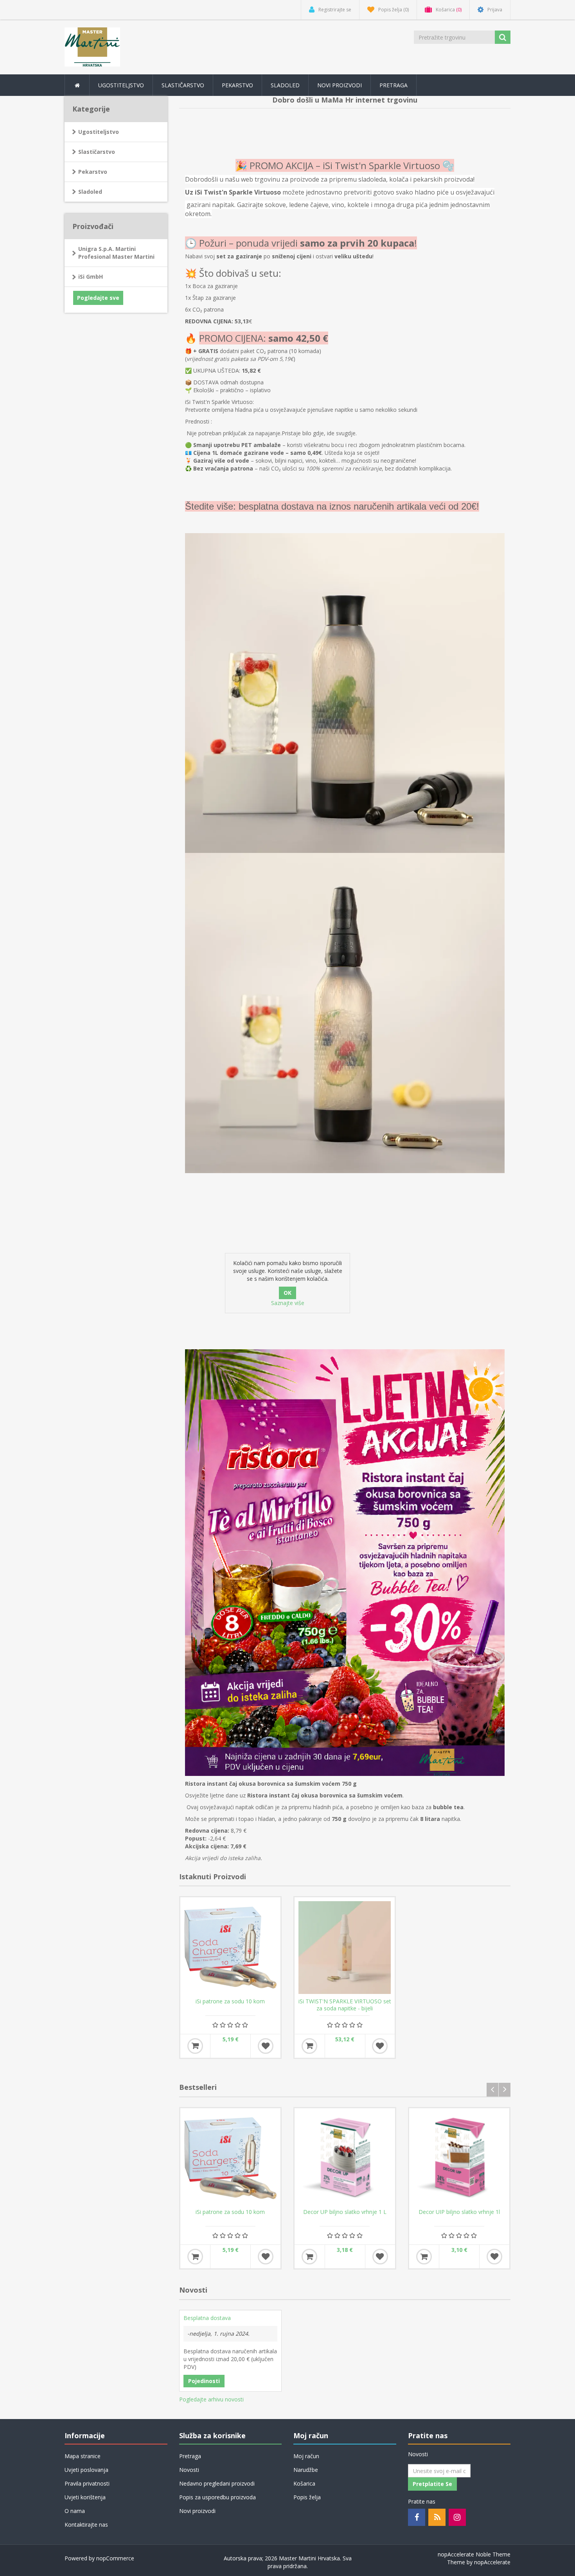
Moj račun (306, 2456)
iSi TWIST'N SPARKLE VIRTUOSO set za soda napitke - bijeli (345, 2005)
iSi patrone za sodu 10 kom (230, 2001)
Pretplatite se (432, 2484)
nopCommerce (115, 2558)
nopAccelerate (492, 2562)
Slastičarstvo (97, 152)
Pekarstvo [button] (237, 85)
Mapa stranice (83, 2456)
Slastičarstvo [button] (183, 85)
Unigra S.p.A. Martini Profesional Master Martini (116, 253)
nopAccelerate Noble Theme (474, 2554)
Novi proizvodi (340, 85)
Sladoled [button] (285, 85)
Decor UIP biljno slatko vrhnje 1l (459, 2212)
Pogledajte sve (98, 298)
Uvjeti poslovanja (86, 2470)
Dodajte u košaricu (195, 2046)
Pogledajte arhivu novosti (211, 2399)
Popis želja (307, 2497)
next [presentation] (505, 2090)
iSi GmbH (91, 277)
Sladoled (90, 192)
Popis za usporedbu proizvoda (217, 2497)
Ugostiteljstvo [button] (121, 85)
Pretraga (394, 85)
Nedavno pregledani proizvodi (217, 2483)
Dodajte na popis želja (266, 2046)
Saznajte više (288, 1303)
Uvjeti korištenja (85, 2497)
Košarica (304, 2483)
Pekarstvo (93, 172)
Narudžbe (306, 2470)
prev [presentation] (492, 2090)
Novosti (189, 2470)
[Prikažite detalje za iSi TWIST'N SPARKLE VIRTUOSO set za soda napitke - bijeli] (345, 1947)
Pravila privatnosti (87, 2483)
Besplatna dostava (207, 2318)
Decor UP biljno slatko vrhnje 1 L (345, 2212)
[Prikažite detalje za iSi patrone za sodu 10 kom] (230, 1947)
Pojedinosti (204, 2381)
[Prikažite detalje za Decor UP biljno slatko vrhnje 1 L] (345, 2159)
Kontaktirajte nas (86, 2525)
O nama (75, 2511)
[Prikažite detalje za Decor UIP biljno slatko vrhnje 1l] (459, 2159)
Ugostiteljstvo (99, 132)
